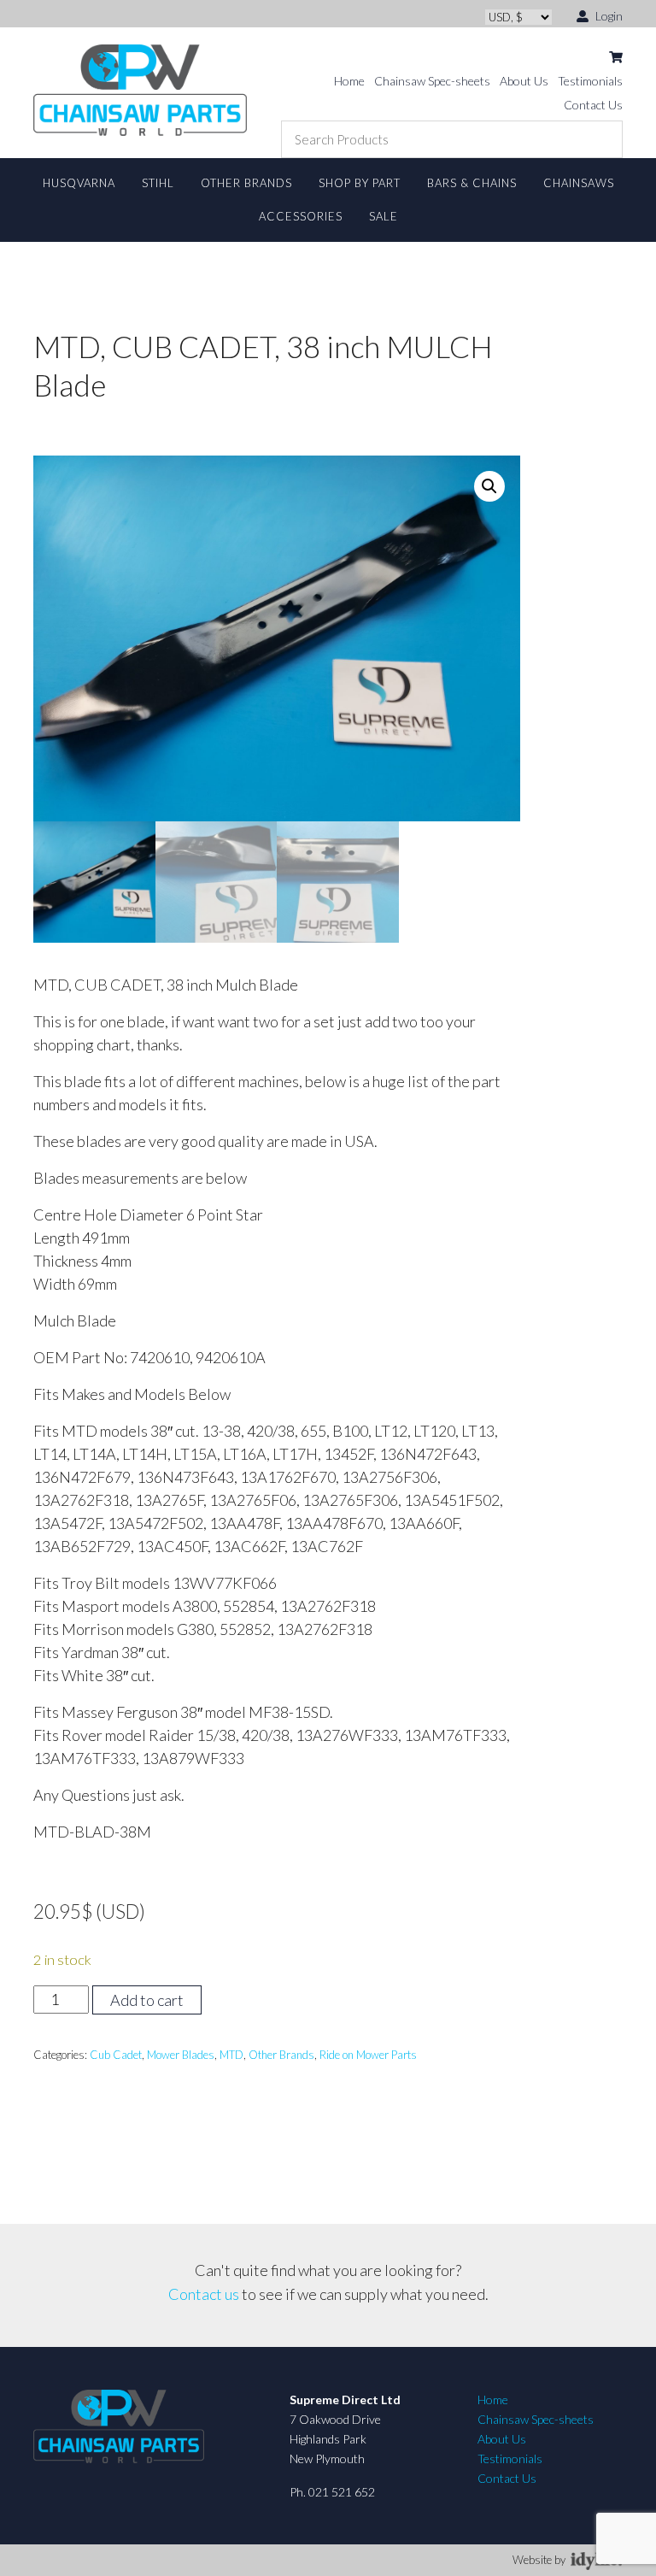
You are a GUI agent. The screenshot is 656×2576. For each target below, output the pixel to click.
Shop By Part (360, 183)
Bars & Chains (472, 183)
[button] (489, 486)
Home (349, 81)
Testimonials (590, 81)
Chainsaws (579, 183)
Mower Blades (181, 2055)
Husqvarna (79, 183)
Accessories (301, 216)
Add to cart (147, 2000)
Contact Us (593, 105)
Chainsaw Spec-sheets (432, 81)
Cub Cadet (116, 2055)
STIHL (158, 183)
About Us (524, 81)
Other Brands (246, 183)
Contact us (204, 2294)
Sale (384, 216)
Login (608, 16)
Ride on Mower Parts (368, 2055)
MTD (231, 2055)
